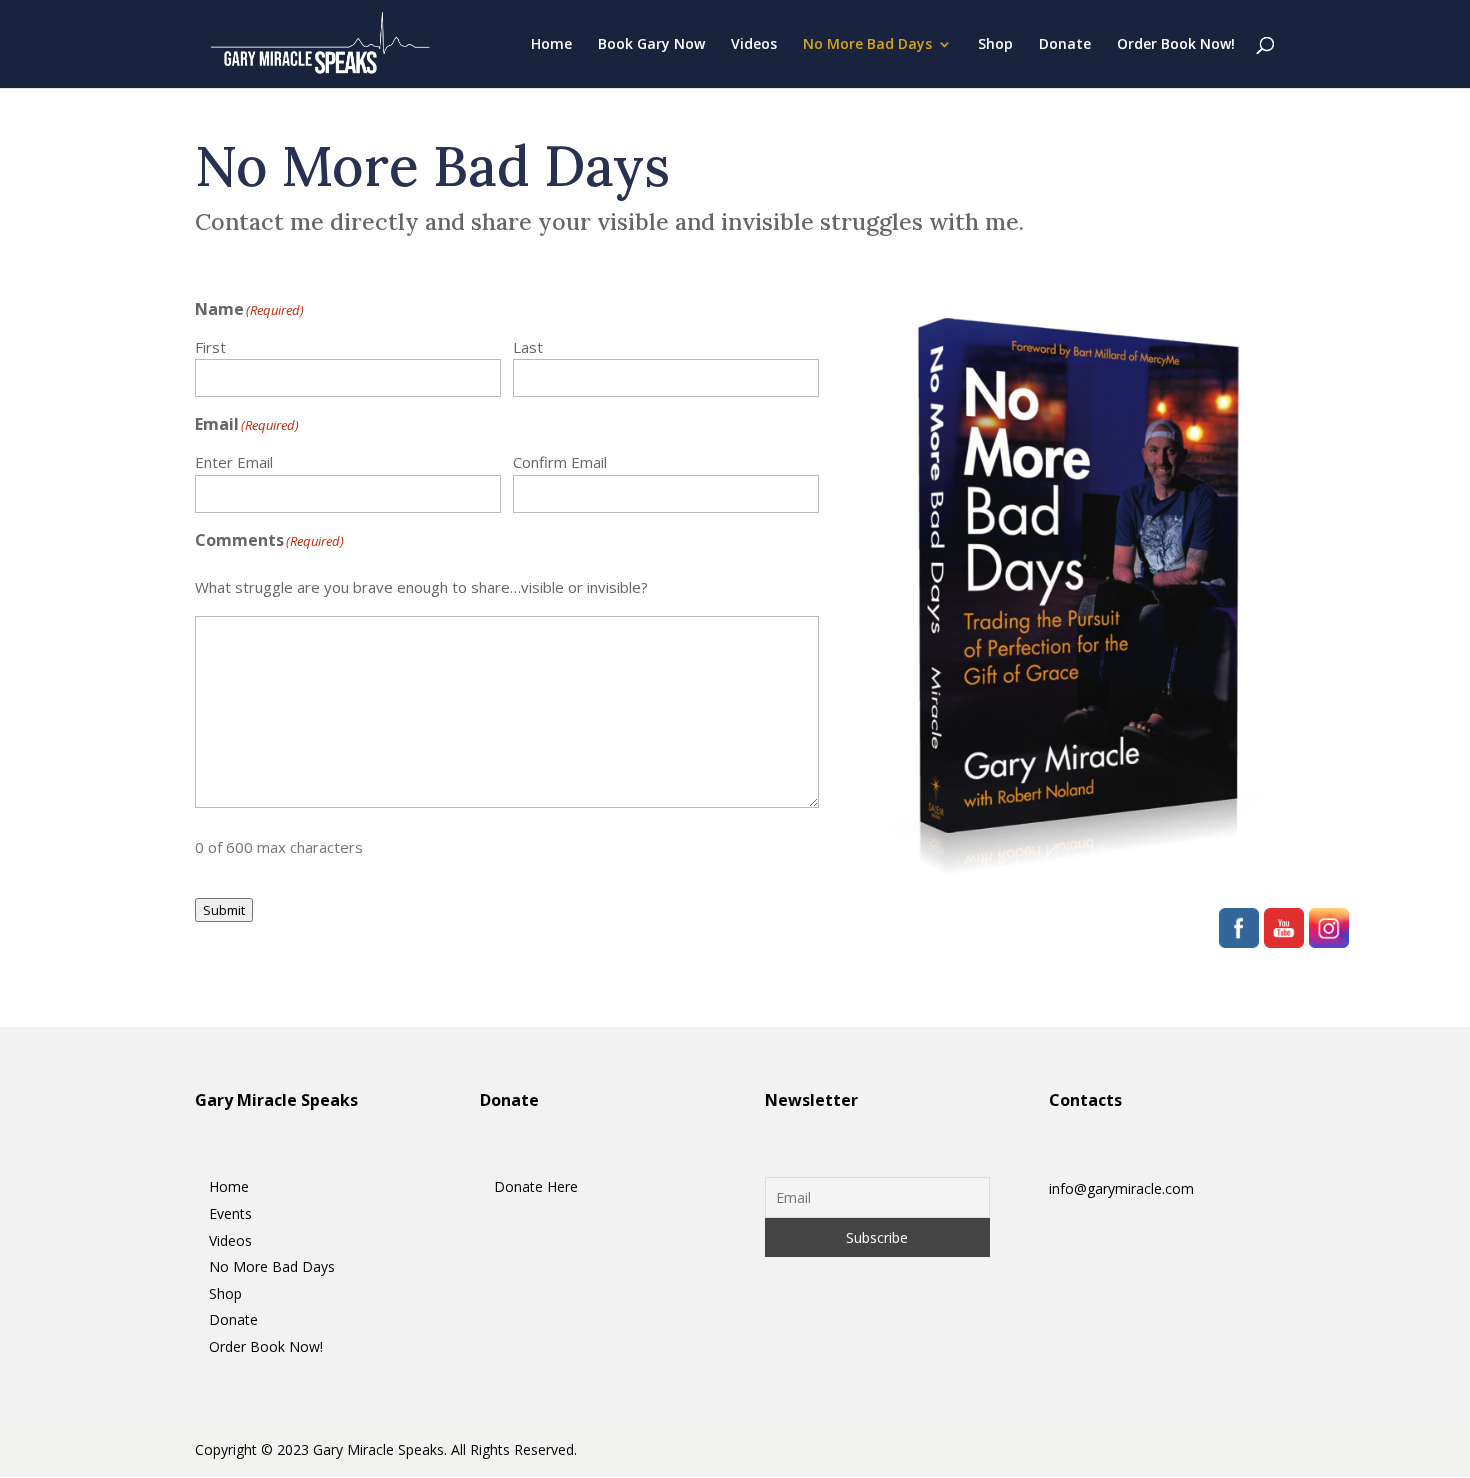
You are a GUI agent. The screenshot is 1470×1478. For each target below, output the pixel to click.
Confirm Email (560, 462)
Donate (1065, 45)
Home (551, 45)
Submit (224, 910)
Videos (754, 45)
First (210, 347)
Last (528, 347)
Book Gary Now (651, 45)
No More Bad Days (867, 45)
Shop (995, 45)
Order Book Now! (1176, 45)
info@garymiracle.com (1121, 1188)
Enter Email (234, 462)
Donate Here (536, 1186)
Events (230, 1213)
